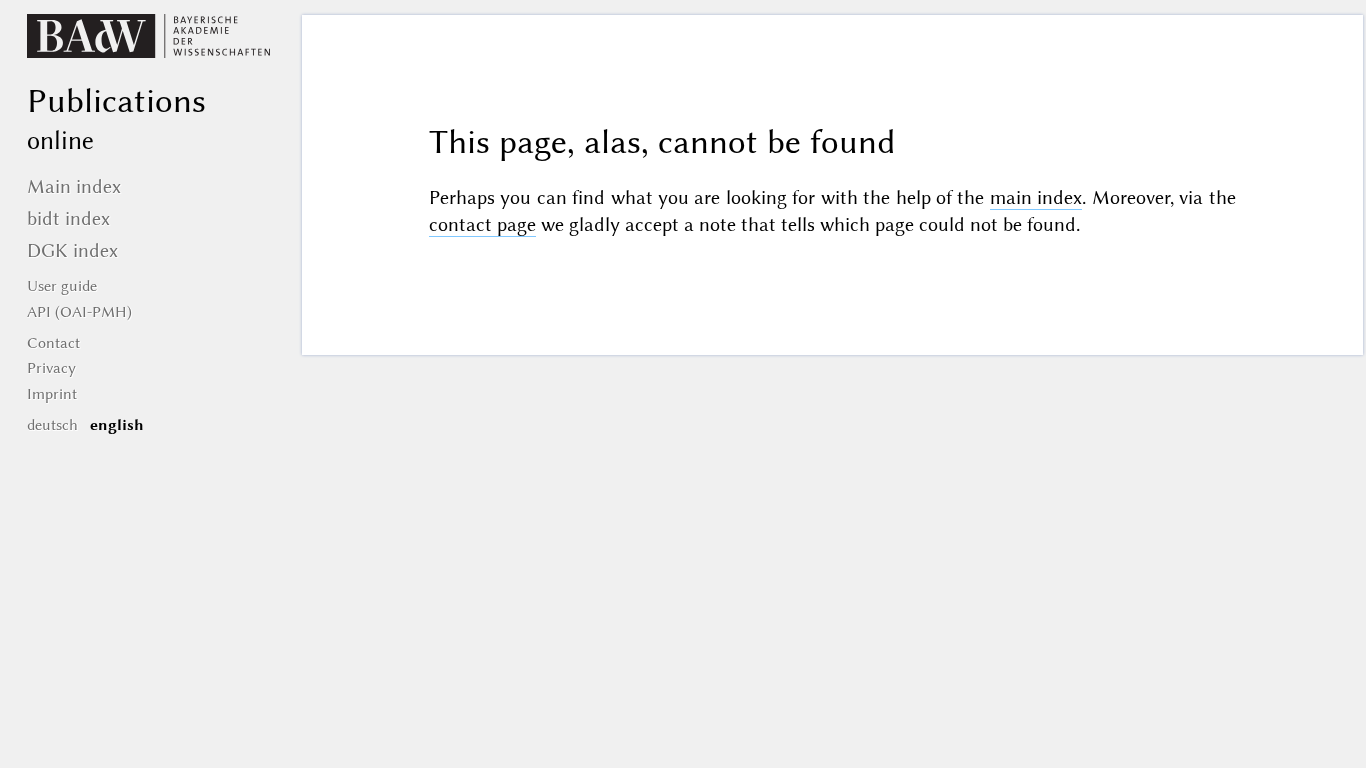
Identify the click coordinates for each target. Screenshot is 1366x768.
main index (1036, 197)
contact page (482, 224)
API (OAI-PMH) (79, 312)
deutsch (52, 425)
